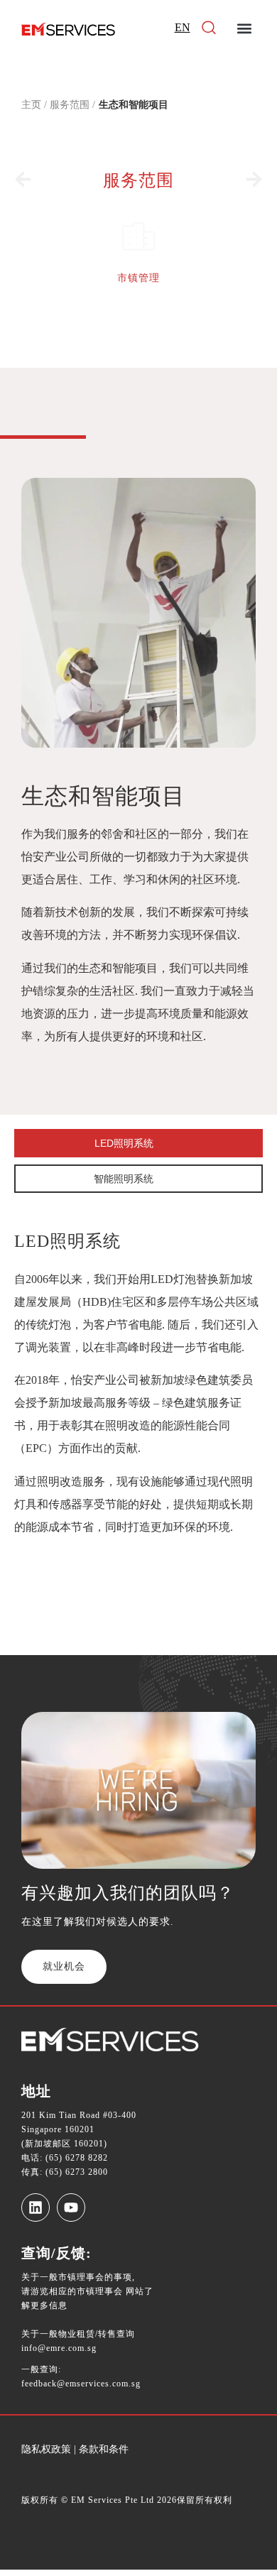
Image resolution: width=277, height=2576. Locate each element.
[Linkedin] (36, 2207)
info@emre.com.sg (59, 2348)
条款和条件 (102, 2449)
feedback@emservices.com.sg (81, 2384)
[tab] (138, 1143)
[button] (244, 29)
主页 (31, 105)
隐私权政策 (46, 2449)
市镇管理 (138, 278)
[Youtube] (71, 2207)
